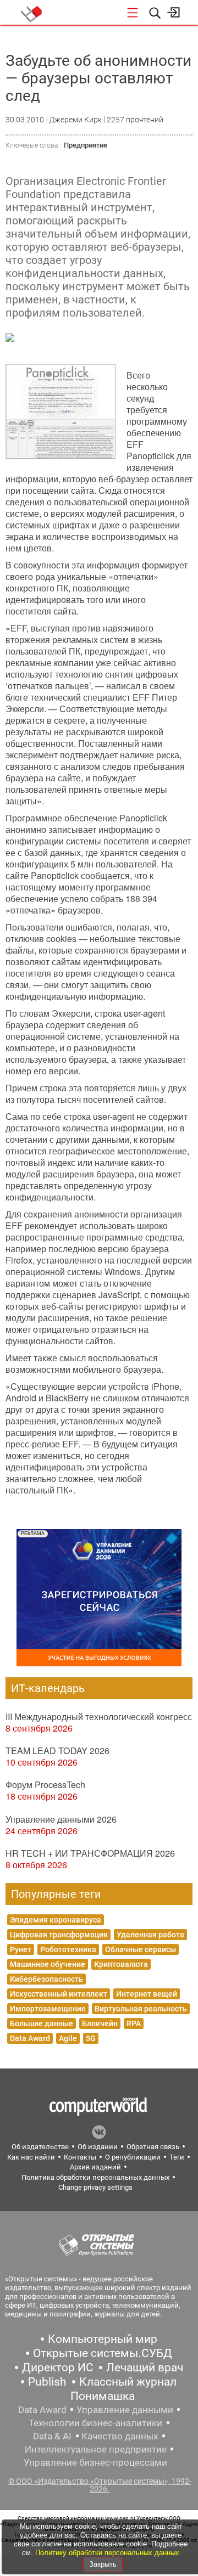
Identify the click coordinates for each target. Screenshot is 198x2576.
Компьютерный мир (103, 2339)
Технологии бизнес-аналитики (95, 2423)
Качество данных (120, 2436)
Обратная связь (153, 2147)
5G (91, 2038)
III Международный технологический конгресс (99, 1717)
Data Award (30, 2038)
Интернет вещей (147, 1994)
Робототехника (68, 1949)
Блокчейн (100, 2023)
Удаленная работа (150, 1935)
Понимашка (103, 2396)
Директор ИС (58, 2368)
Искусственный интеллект (59, 1994)
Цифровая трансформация (59, 1935)
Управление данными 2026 (61, 1819)
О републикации (133, 2157)
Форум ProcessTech (45, 1785)
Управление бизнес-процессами (95, 2462)
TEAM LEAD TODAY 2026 (57, 1751)
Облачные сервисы (141, 1949)
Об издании (98, 2147)
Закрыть (103, 2564)
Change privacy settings (95, 2187)
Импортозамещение (48, 2009)
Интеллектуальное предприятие (96, 2449)
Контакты (80, 2157)
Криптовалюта (121, 1964)
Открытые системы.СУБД (103, 2353)
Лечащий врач (145, 2368)
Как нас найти (31, 2157)
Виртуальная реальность (141, 2009)
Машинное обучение (48, 1964)
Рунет (21, 1949)
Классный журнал (128, 2382)
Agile (68, 2038)
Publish (47, 2382)
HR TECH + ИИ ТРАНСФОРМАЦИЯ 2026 (90, 1853)
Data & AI (52, 2436)
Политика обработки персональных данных (95, 2177)
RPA (134, 2023)
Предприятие (86, 145)
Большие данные (42, 2023)
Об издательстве (40, 2147)
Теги (177, 2157)
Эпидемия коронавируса (56, 1920)
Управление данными (125, 2410)
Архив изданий (95, 2167)
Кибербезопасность (46, 1979)
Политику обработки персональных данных (107, 2553)
